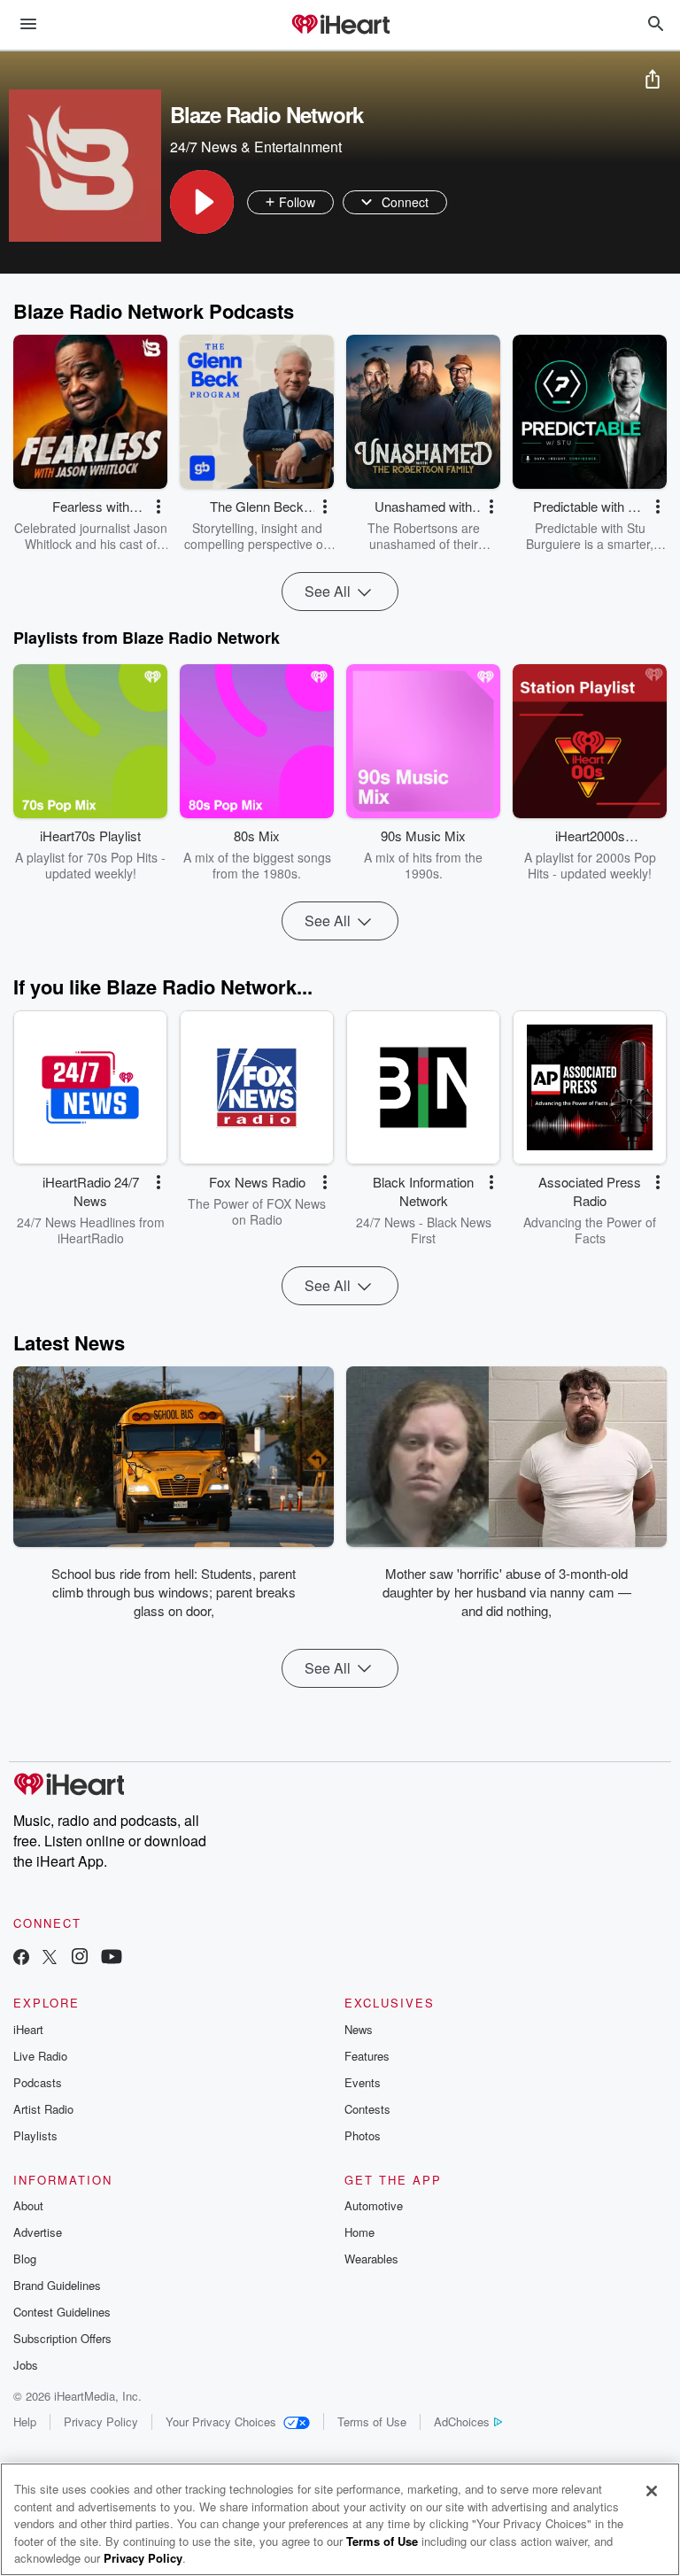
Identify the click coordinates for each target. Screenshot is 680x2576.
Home (359, 2232)
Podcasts (38, 2082)
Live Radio (40, 2056)
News (359, 2029)
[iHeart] (340, 26)
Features (367, 2056)
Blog (25, 2259)
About (28, 2205)
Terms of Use (372, 2421)
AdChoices (462, 2421)
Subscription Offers (62, 2338)
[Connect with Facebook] (21, 1958)
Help (25, 2421)
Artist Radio (43, 2109)
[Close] (652, 2491)
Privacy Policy (101, 2421)
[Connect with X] (50, 1958)
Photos (363, 2135)
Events (363, 2082)
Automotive (374, 2205)
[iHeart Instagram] (80, 1958)
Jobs (26, 2365)
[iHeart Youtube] (112, 1958)
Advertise (38, 2232)
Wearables (371, 2259)
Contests (367, 2109)
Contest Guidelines (62, 2312)
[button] (202, 202)
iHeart (28, 2029)
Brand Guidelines (57, 2285)
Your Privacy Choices (221, 2421)
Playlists (35, 2135)
